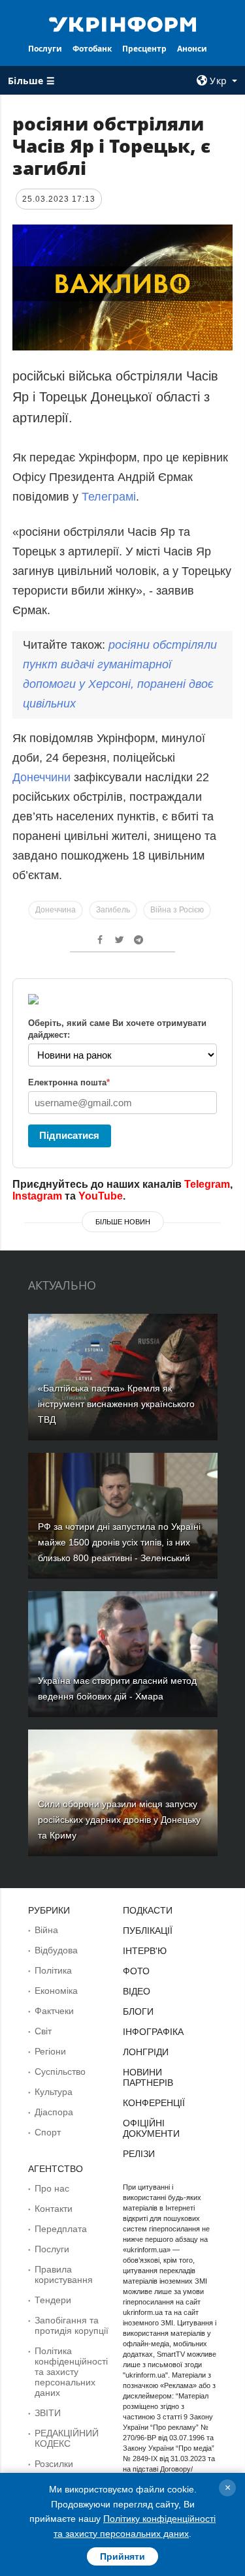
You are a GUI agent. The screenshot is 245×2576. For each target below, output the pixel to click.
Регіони (50, 2051)
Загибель (113, 910)
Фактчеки (54, 2011)
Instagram (37, 1196)
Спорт (48, 2132)
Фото (136, 1971)
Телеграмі (109, 497)
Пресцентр (144, 49)
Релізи (139, 2154)
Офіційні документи (151, 2128)
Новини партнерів (148, 2077)
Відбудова (56, 1950)
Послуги (45, 49)
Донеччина (56, 910)
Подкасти (148, 1910)
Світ (43, 2031)
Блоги (138, 2011)
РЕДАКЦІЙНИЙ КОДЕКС (67, 2438)
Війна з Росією (177, 910)
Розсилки (54, 2464)
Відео (137, 1991)
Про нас (52, 2188)
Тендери (53, 2300)
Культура (54, 2092)
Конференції (154, 2103)
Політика (53, 1970)
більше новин (123, 1222)
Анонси (192, 49)
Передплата (61, 2229)
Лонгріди (146, 2052)
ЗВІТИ (48, 2413)
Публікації (148, 1931)
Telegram (207, 1184)
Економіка (56, 1991)
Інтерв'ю (145, 1951)
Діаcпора (54, 2112)
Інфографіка (153, 2032)
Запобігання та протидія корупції (72, 2325)
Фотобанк (92, 49)
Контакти (54, 2209)
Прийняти (122, 2556)
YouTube (101, 1196)
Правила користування (64, 2274)
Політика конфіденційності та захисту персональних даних (71, 2372)
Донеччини (43, 777)
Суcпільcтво (60, 2072)
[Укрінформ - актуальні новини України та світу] (123, 23)
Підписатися (69, 1135)
